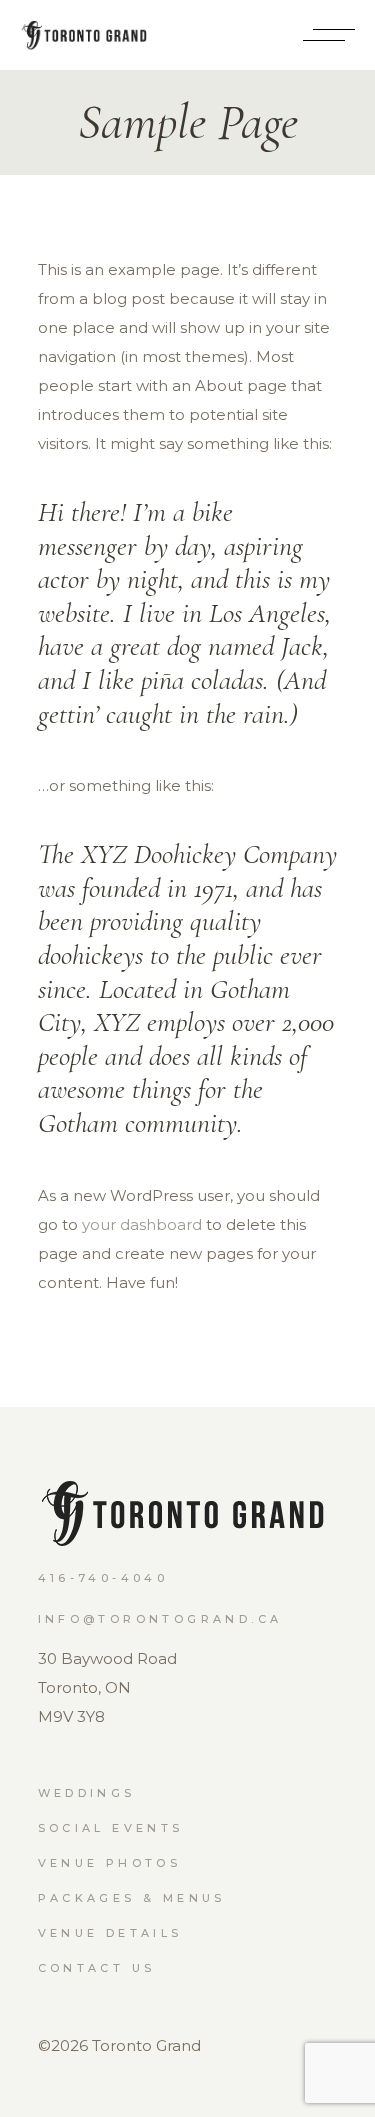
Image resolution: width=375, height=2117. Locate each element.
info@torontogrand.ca (160, 1619)
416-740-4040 (103, 1578)
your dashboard (142, 1224)
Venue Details (110, 1933)
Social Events (111, 1828)
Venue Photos (110, 1863)
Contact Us (97, 1968)
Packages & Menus (132, 1898)
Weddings (87, 1793)
